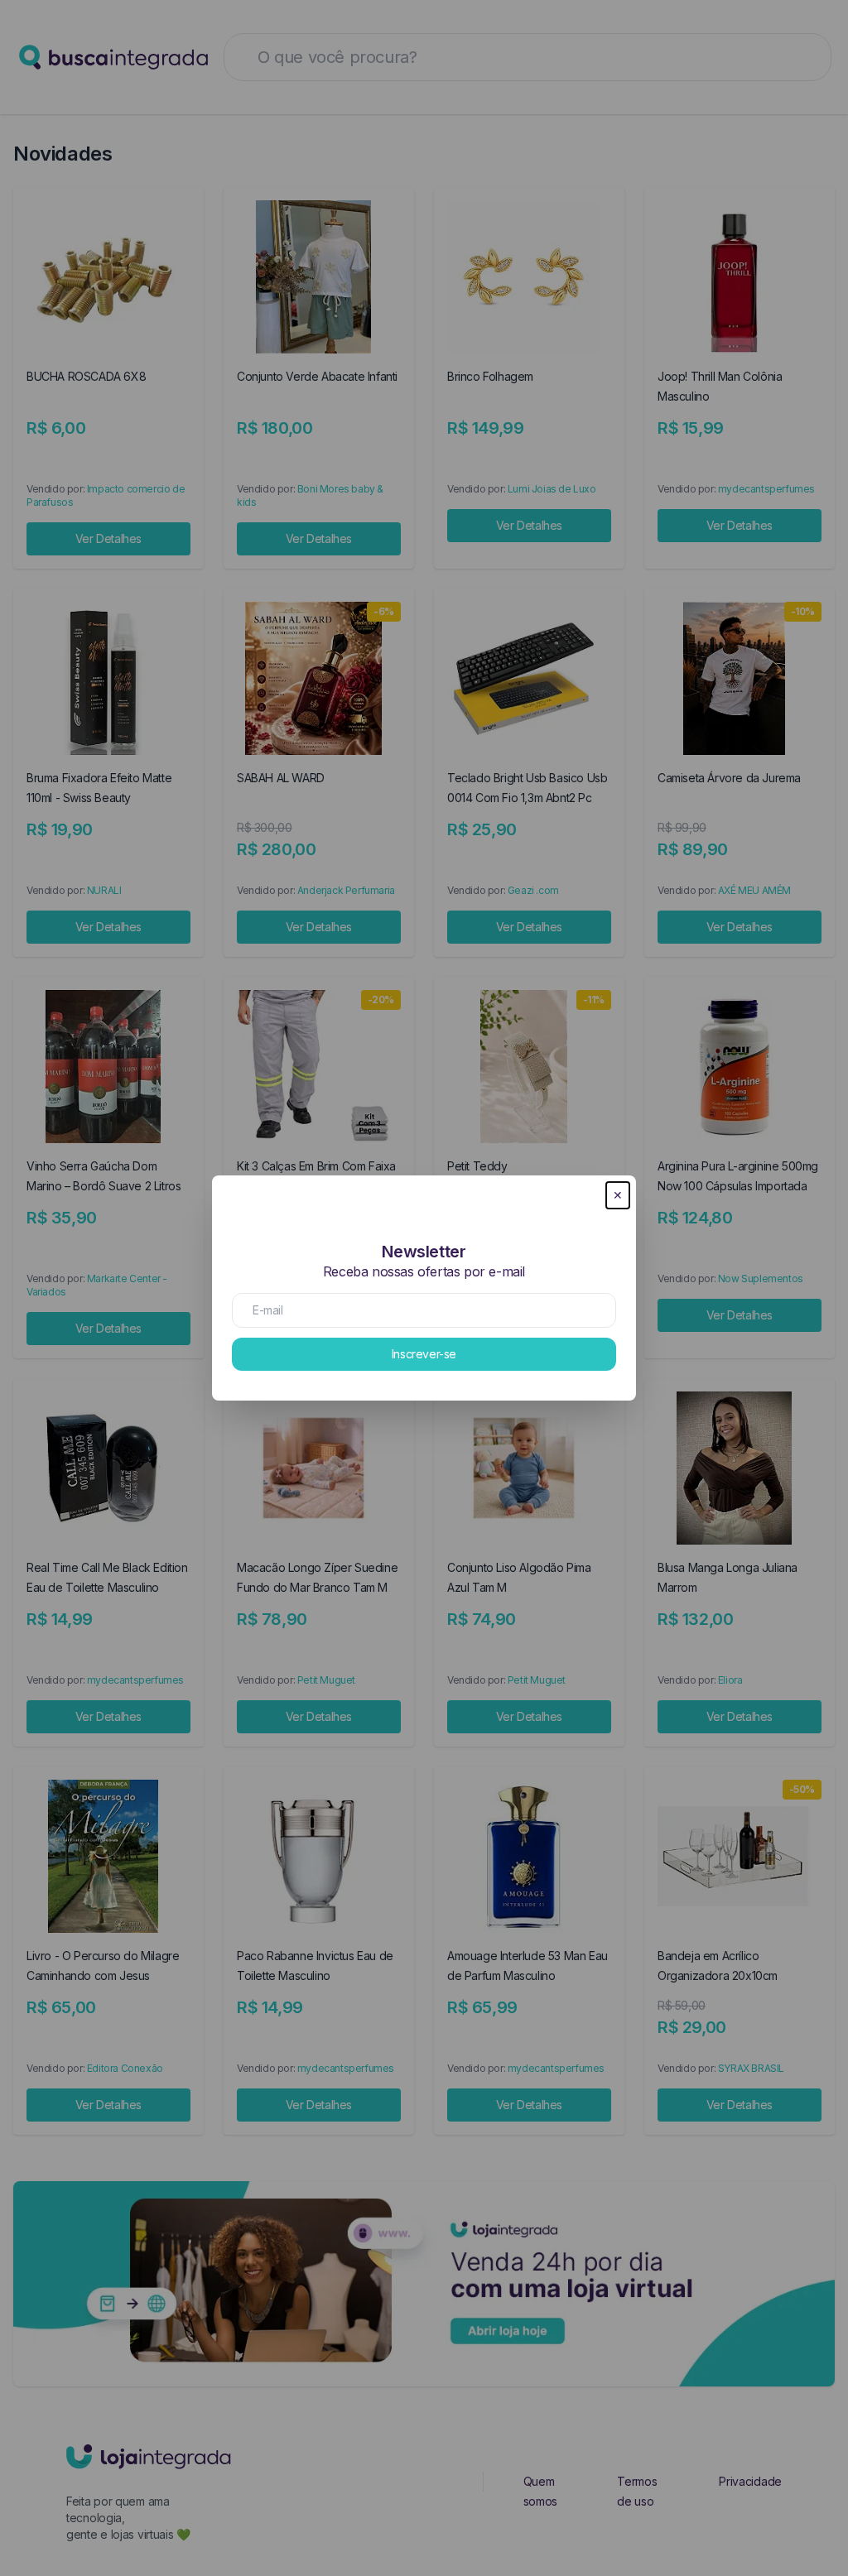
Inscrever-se (424, 1354)
